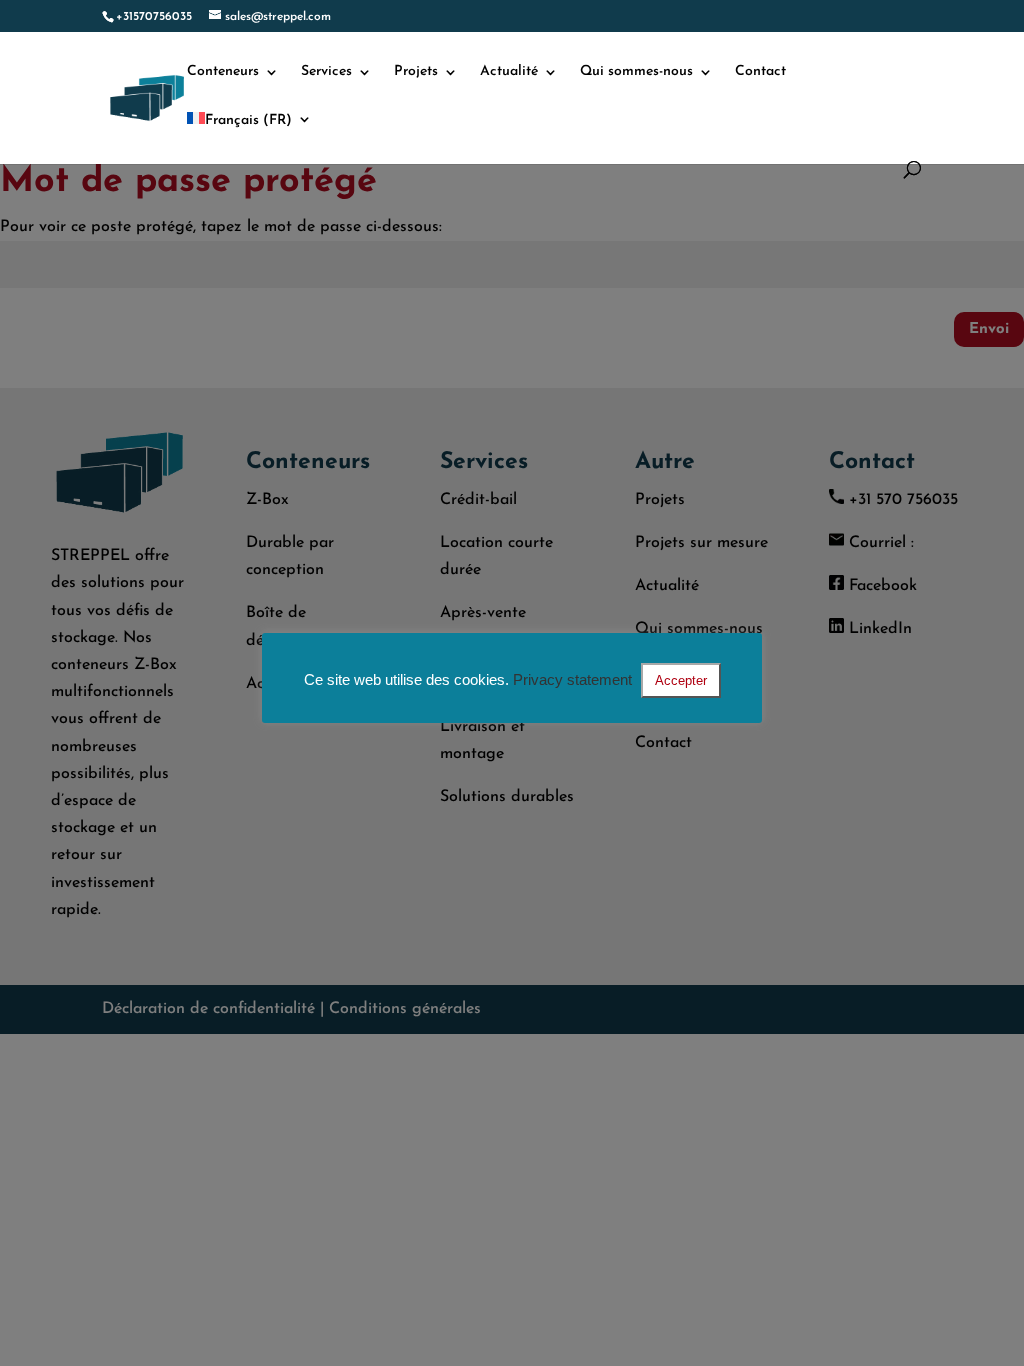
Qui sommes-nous (636, 72)
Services (326, 72)
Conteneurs (223, 72)
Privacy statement (572, 679)
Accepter (681, 680)
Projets (416, 72)
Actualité (509, 72)
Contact (760, 72)
